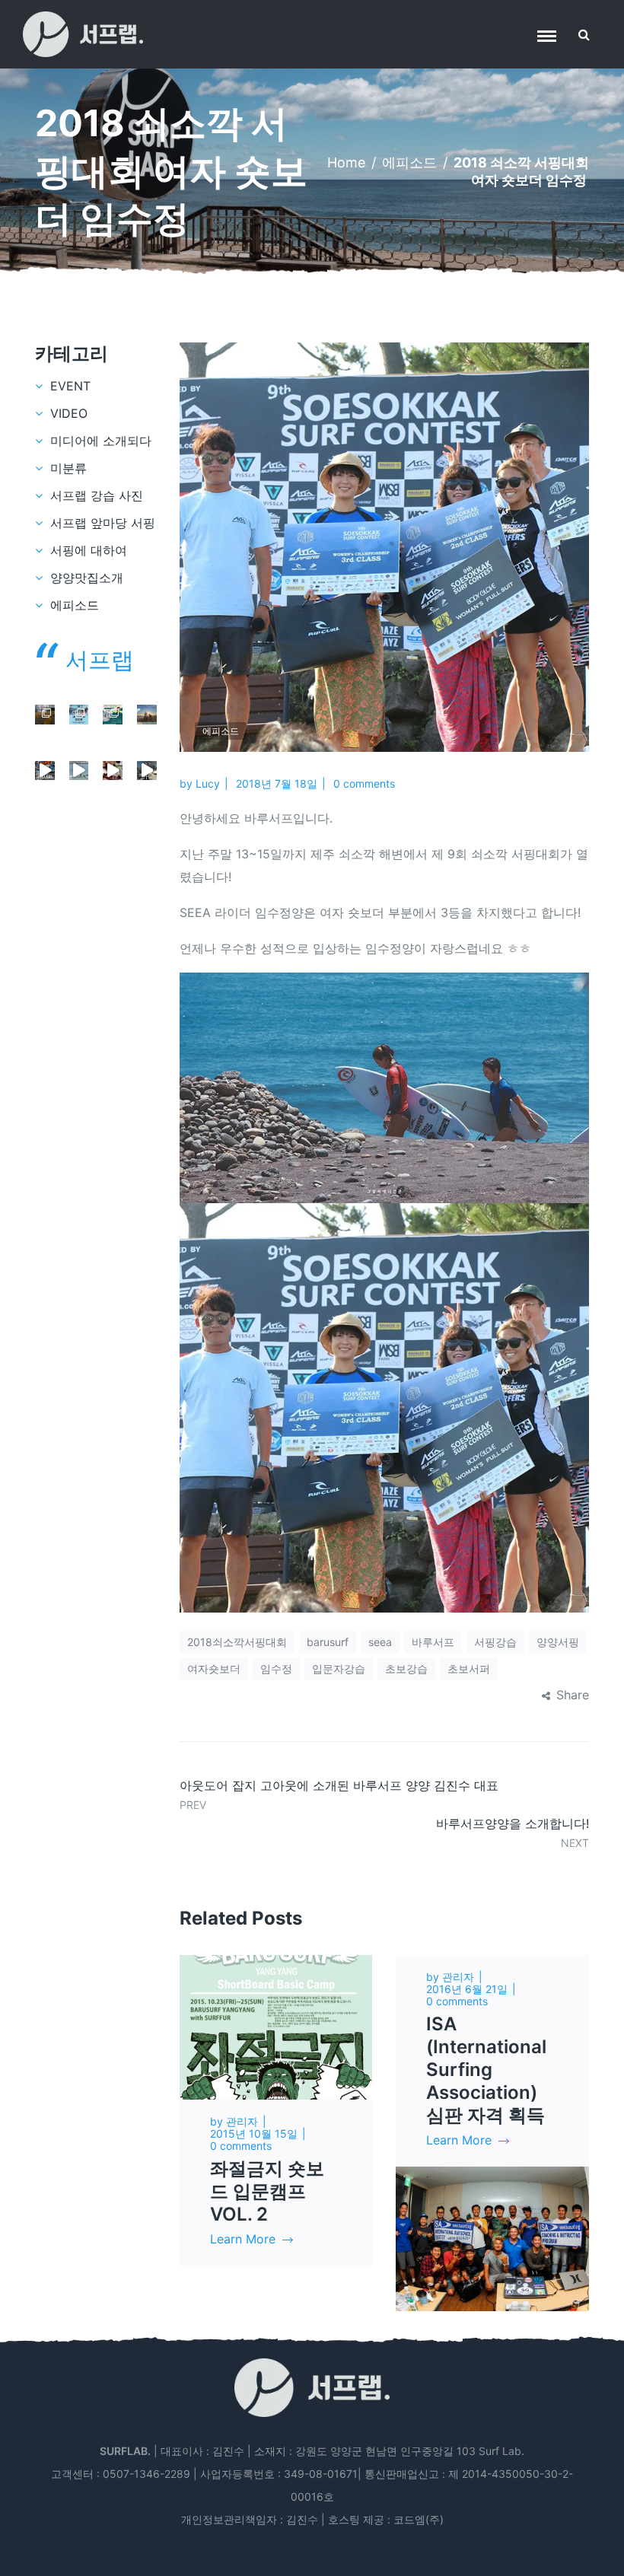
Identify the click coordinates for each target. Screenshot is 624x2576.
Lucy (208, 783)
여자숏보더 (214, 1669)
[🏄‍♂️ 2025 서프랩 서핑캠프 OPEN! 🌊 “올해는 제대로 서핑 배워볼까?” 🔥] (147, 715)
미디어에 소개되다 (101, 441)
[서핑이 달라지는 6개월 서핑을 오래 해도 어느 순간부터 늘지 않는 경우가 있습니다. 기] (45, 715)
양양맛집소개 (87, 578)
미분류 (68, 468)
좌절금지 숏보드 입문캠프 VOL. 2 (267, 2191)
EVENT (70, 386)
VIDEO (69, 413)
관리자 (242, 2121)
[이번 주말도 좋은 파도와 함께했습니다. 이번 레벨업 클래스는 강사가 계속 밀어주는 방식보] (79, 771)
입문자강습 (339, 1669)
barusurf (328, 1642)
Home (346, 162)
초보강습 (406, 1669)
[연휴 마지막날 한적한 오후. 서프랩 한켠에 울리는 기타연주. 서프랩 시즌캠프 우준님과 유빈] (113, 771)
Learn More (243, 2239)
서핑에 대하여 (89, 550)
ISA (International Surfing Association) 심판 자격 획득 (486, 2070)
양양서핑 (558, 1642)
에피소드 (409, 162)
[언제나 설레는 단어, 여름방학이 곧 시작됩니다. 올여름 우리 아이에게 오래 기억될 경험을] (45, 771)
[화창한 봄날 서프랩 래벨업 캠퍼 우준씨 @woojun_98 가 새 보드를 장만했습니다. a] (147, 771)
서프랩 (100, 660)
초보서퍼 (469, 1669)
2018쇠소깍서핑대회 (237, 1642)
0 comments (364, 783)
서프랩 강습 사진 (97, 495)
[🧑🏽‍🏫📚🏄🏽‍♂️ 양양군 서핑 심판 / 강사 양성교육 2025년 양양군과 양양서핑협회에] (79, 715)
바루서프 (433, 1642)
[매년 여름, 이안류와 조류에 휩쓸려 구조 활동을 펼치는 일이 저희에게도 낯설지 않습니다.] (113, 715)
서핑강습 (495, 1642)
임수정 (276, 1669)
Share (573, 1695)
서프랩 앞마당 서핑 (103, 523)
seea (380, 1642)
